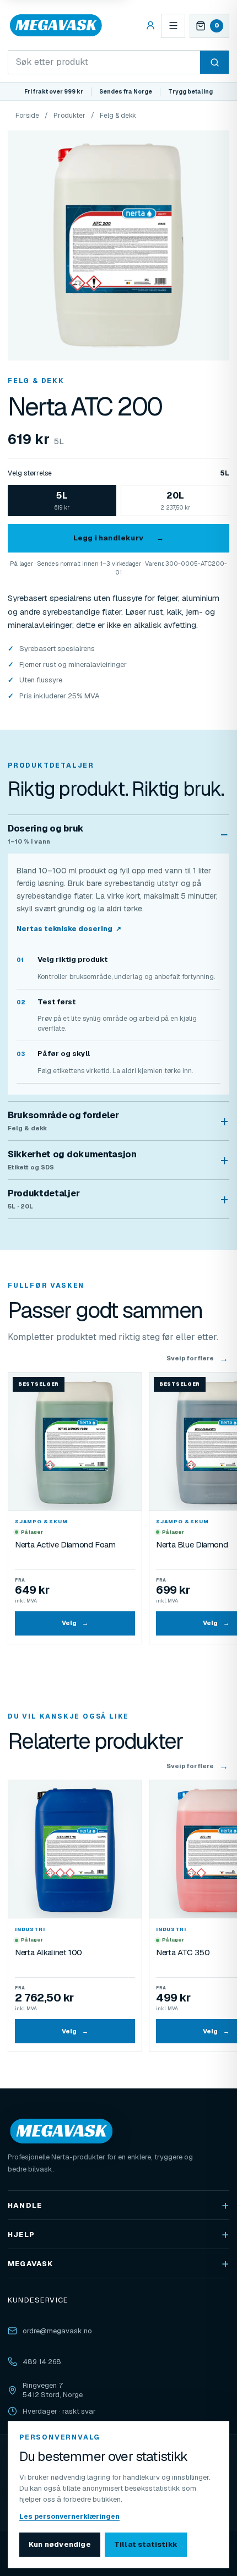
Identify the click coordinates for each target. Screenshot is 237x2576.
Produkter (69, 116)
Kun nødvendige (60, 2544)
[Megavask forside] (56, 26)
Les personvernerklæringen (69, 2517)
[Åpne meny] (173, 26)
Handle (25, 2205)
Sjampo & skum (41, 1522)
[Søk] (214, 62)
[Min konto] (150, 26)
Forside (27, 116)
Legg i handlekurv (119, 538)
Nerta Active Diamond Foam (65, 1544)
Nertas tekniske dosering (69, 929)
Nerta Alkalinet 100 (49, 1952)
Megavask (30, 2264)
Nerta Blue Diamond (192, 1544)
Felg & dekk (118, 116)
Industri (30, 1929)
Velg (75, 1623)
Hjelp (21, 2235)
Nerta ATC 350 (183, 1952)
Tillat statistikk (146, 2544)
